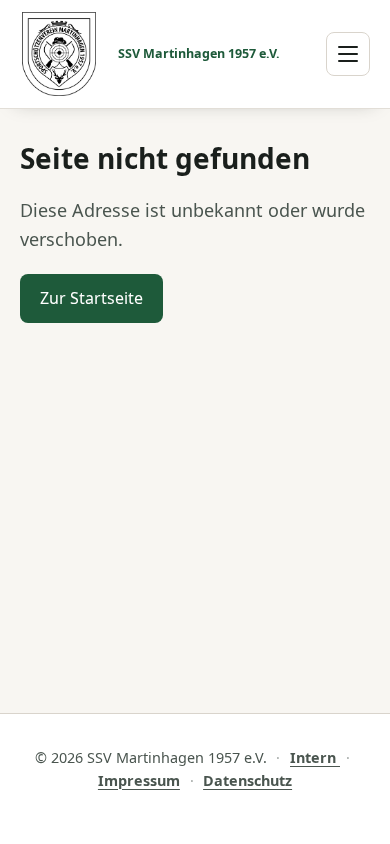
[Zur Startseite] (59, 54)
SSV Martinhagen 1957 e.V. (199, 54)
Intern (315, 757)
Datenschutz (247, 780)
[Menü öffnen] (348, 54)
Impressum (139, 780)
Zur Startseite (91, 298)
